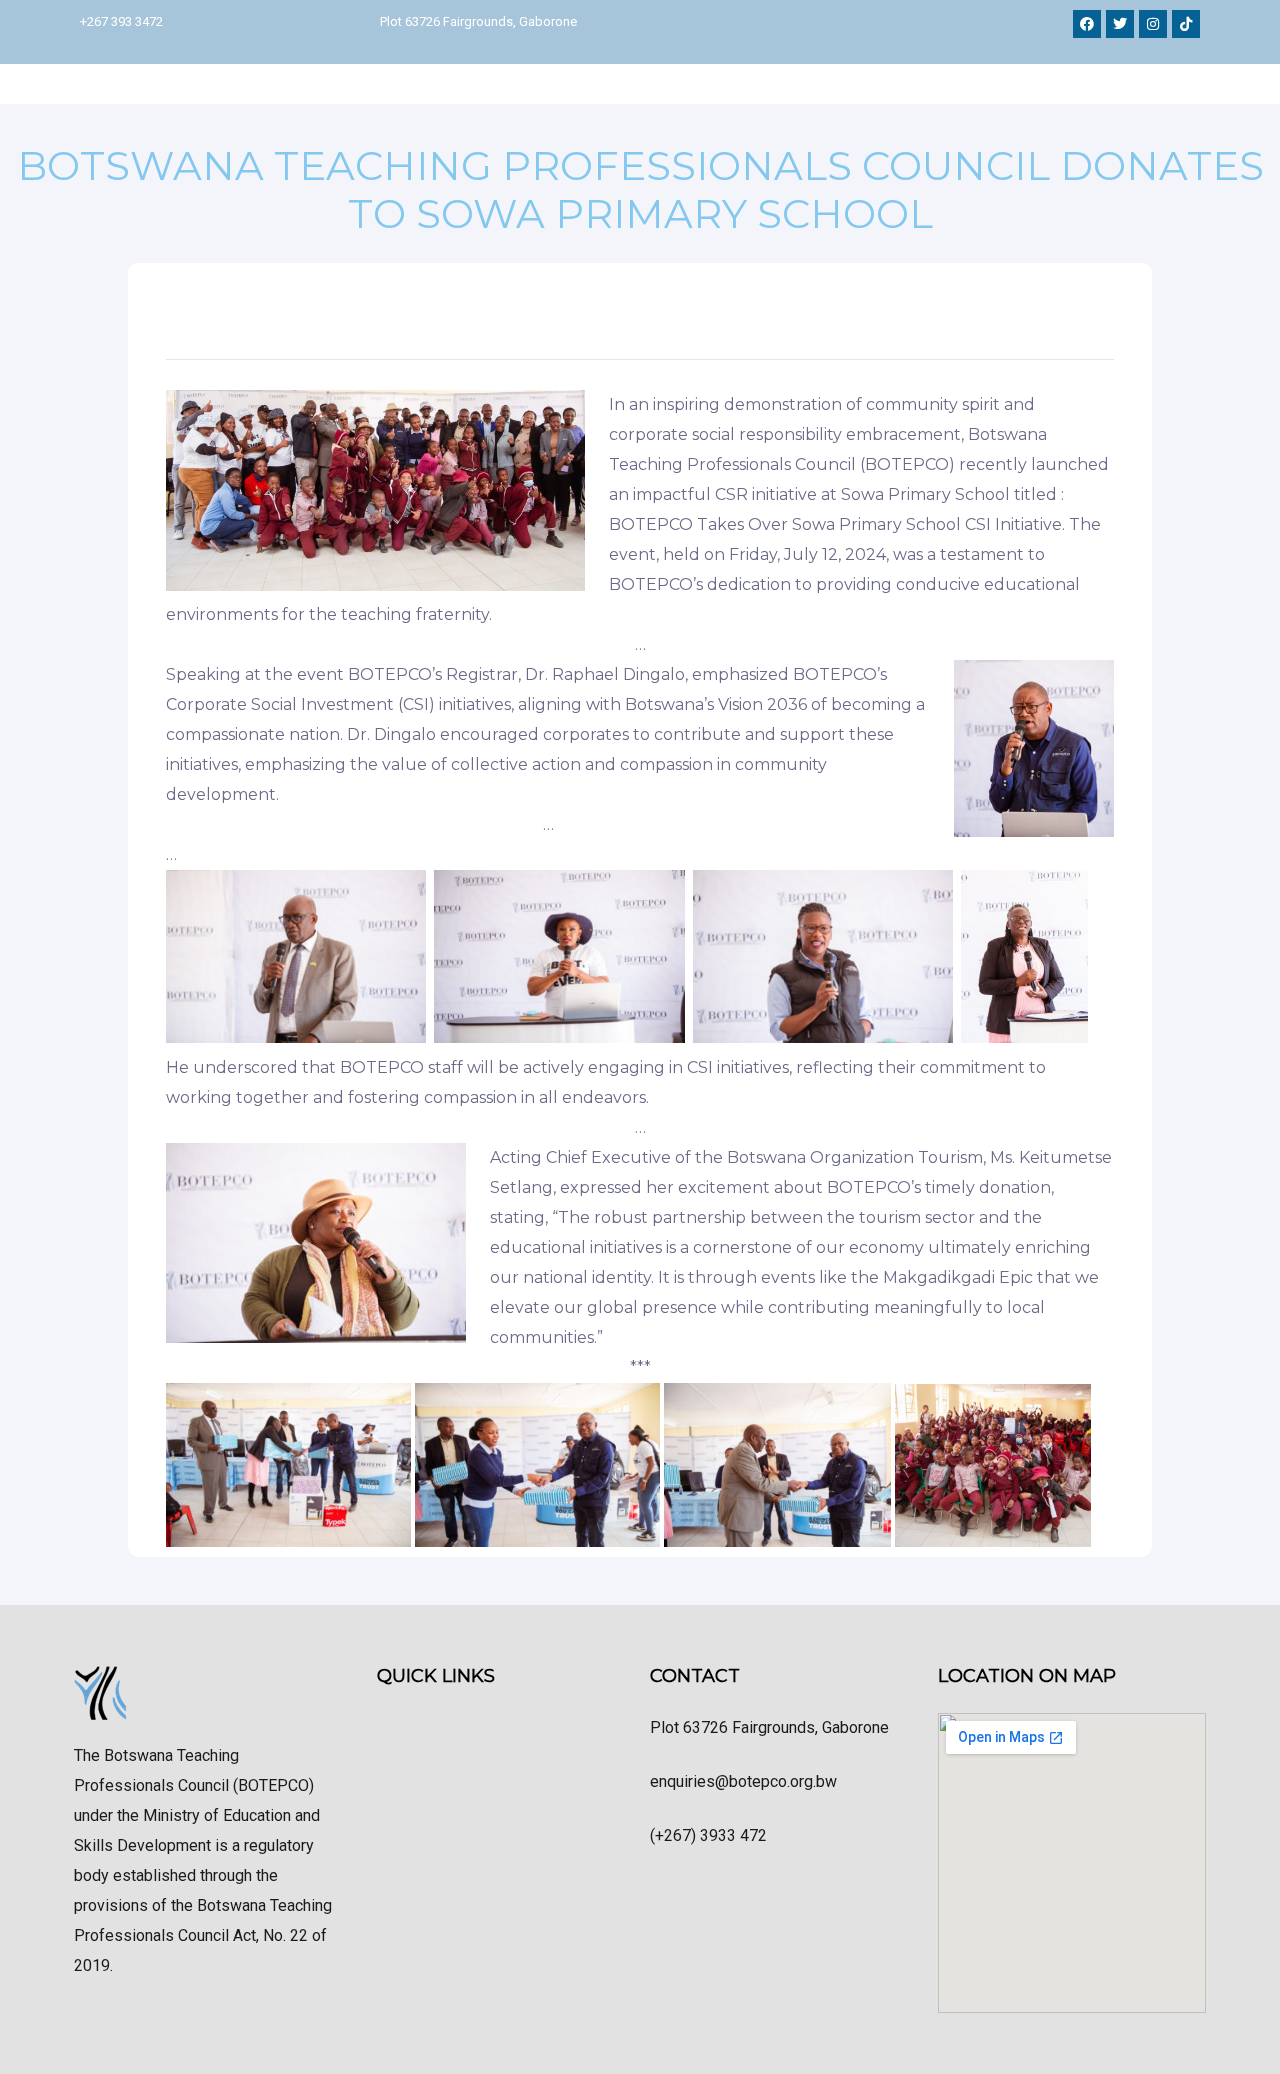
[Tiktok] (1186, 24)
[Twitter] (1120, 24)
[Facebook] (1087, 24)
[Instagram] (1153, 24)
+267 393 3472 (121, 21)
